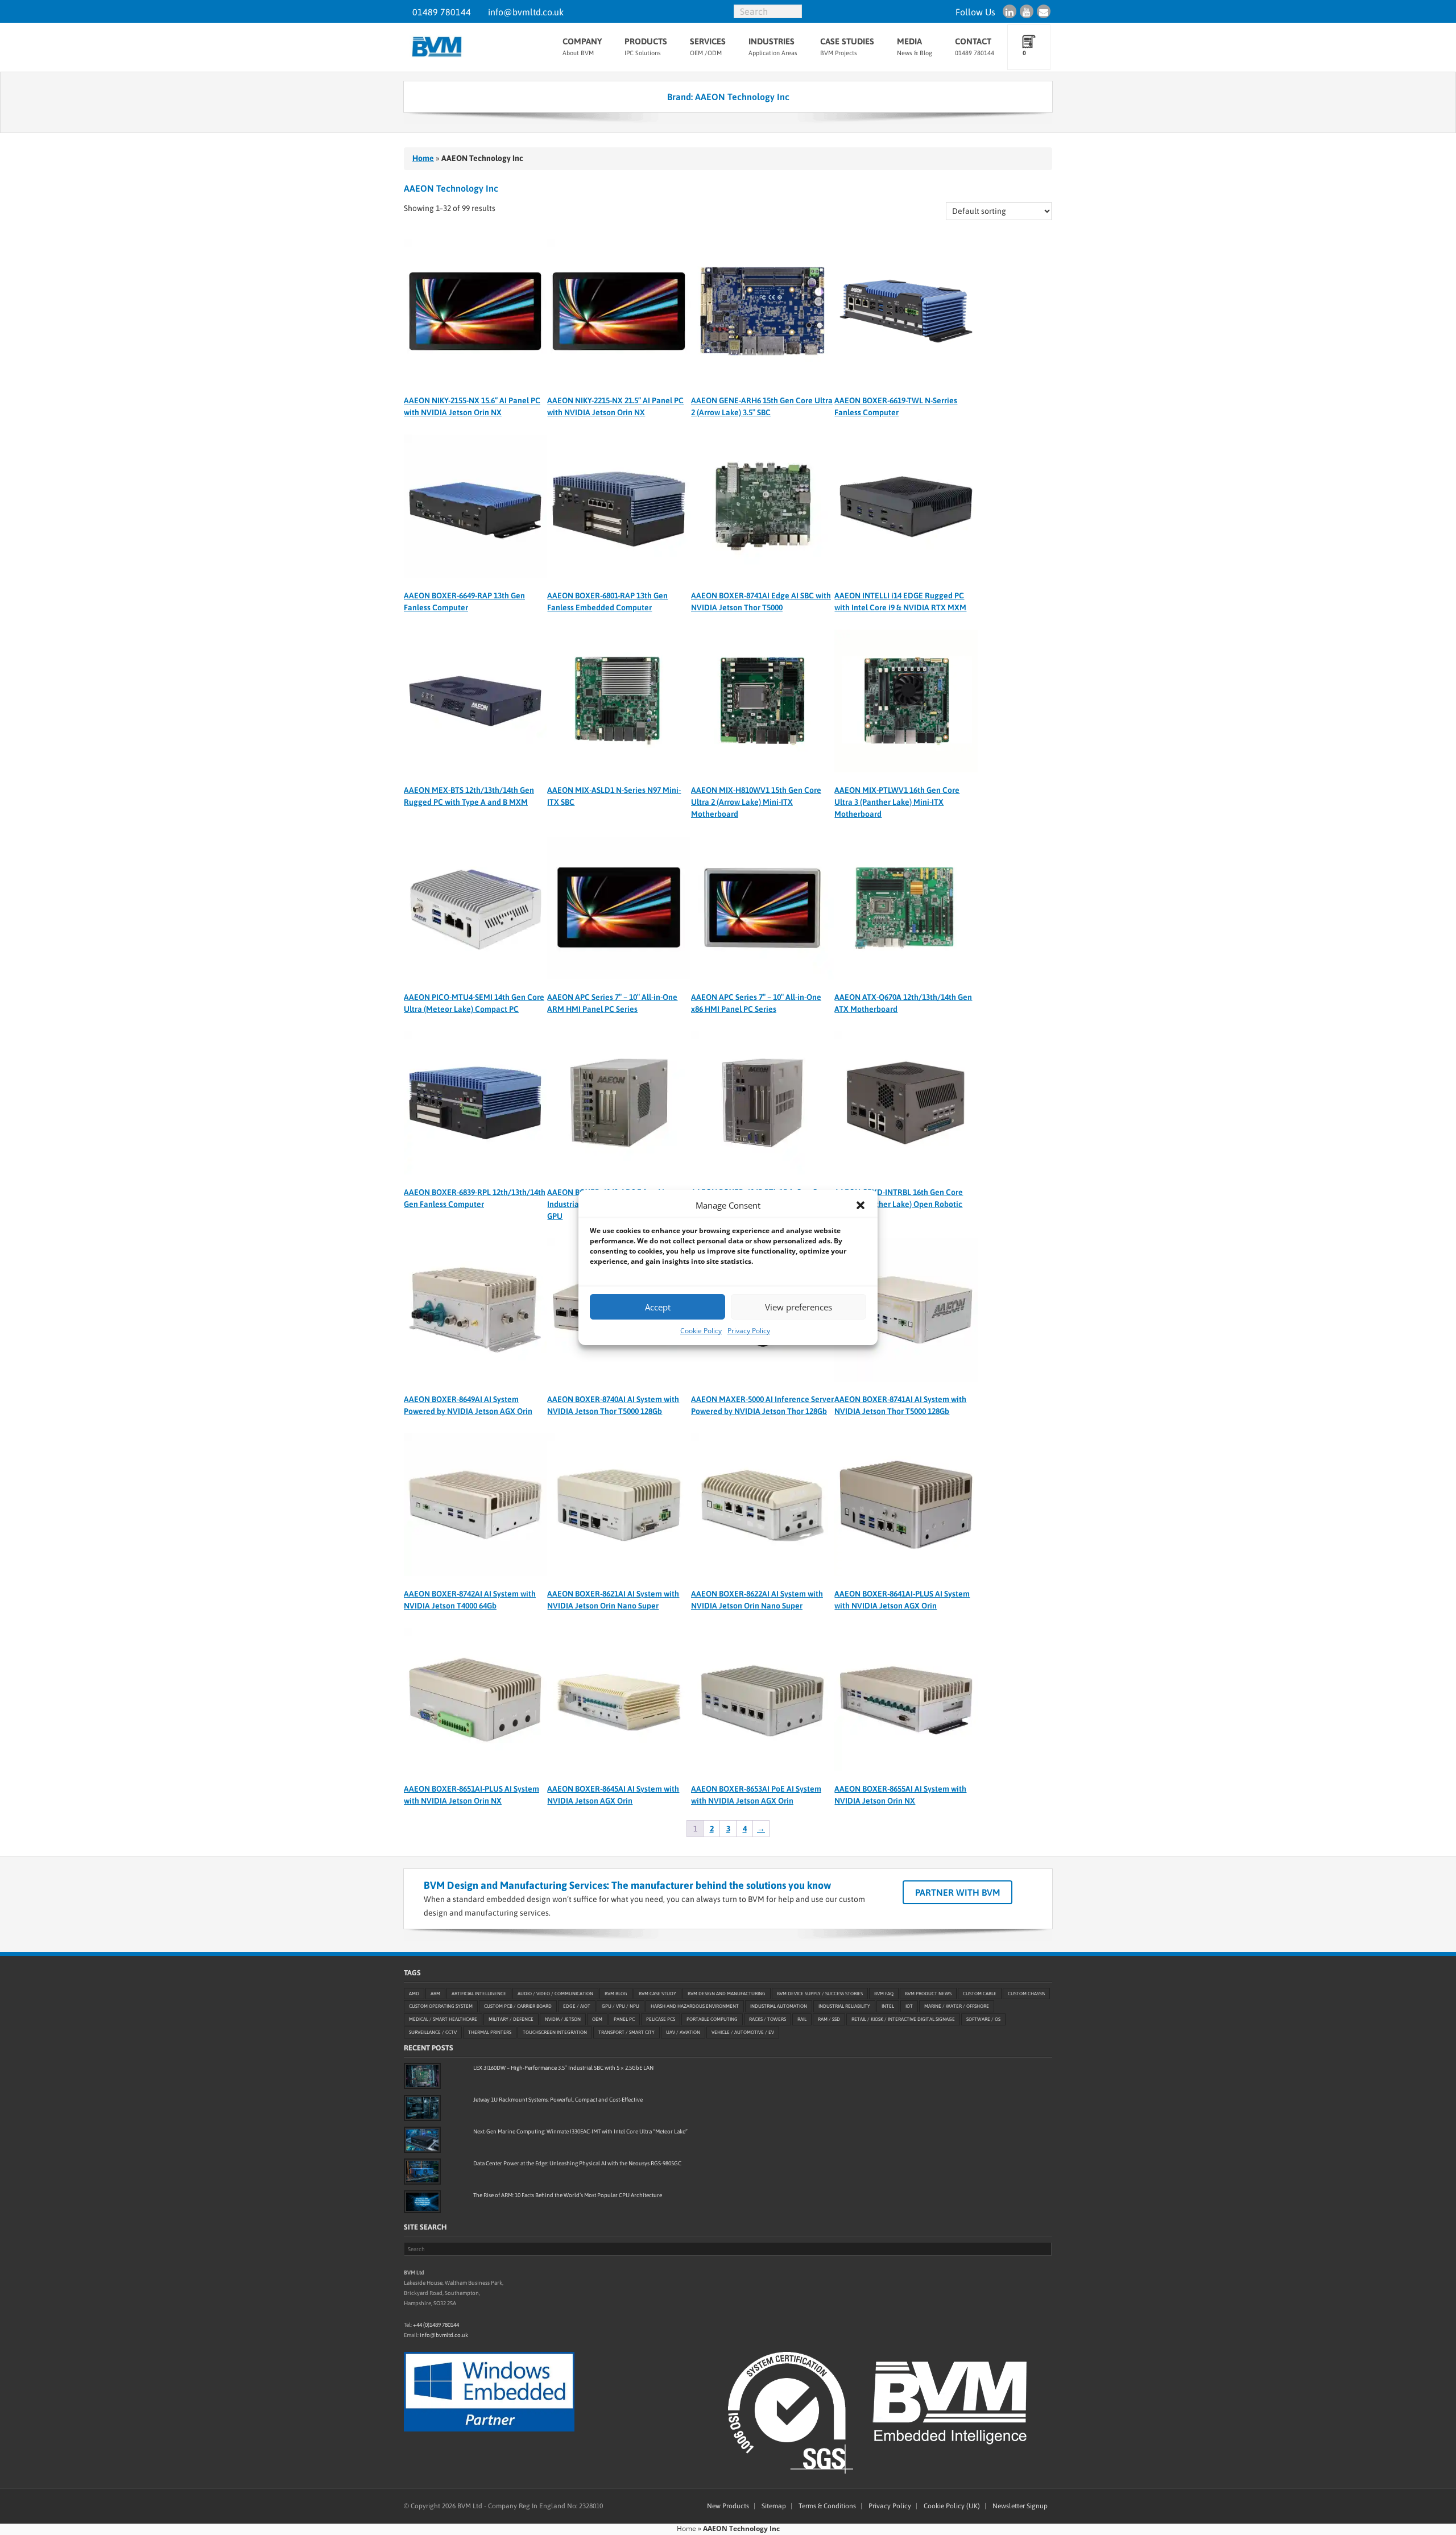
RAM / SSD (829, 2019)
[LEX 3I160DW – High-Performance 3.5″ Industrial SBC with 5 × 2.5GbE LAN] (422, 2076)
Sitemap (774, 2506)
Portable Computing (712, 2019)
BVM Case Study (657, 1993)
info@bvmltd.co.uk (526, 12)
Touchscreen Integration (555, 2032)
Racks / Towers (768, 2019)
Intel (888, 2006)
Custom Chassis (1026, 1993)
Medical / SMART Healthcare (443, 2019)
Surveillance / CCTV (433, 2032)
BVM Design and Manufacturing (727, 1993)
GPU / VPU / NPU (621, 2006)
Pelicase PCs (661, 2019)
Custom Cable (980, 1993)
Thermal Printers (490, 2032)
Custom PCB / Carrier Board (518, 2006)
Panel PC (624, 2019)
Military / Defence (511, 2019)
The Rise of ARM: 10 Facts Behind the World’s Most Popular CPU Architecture (568, 2195)
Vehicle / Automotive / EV (743, 2032)
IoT (909, 2006)
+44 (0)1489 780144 (436, 2324)
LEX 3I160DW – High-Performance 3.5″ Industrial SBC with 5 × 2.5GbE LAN (563, 2068)
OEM (597, 2019)
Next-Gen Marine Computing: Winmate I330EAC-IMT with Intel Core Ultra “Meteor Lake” (580, 2131)
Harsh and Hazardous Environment (695, 2006)
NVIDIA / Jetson (563, 2019)
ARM (435, 1993)
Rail (802, 2019)
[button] (861, 1205)
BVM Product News (928, 1993)
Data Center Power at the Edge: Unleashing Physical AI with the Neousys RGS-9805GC (577, 2163)
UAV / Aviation (683, 2032)
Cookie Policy (701, 1331)
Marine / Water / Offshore (957, 2006)
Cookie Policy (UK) (952, 2506)
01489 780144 (442, 12)
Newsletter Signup (1020, 2506)
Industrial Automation (779, 2006)
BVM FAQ (884, 1993)
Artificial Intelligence (479, 1993)
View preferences (799, 1307)
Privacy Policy (749, 1331)
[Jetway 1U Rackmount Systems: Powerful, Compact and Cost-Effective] (422, 2108)
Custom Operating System (441, 2006)
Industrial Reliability (844, 2006)
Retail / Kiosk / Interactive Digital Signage (903, 2019)
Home (423, 158)
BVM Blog (616, 1993)
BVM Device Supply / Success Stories (820, 1993)
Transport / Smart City (626, 2032)
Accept (658, 1307)
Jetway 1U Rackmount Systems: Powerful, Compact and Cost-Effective (558, 2100)
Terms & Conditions (827, 2506)
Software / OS (983, 2019)
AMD (414, 1993)
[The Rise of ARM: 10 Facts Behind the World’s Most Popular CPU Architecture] (422, 2202)
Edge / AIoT (577, 2006)
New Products (728, 2506)
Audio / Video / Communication (555, 1993)
